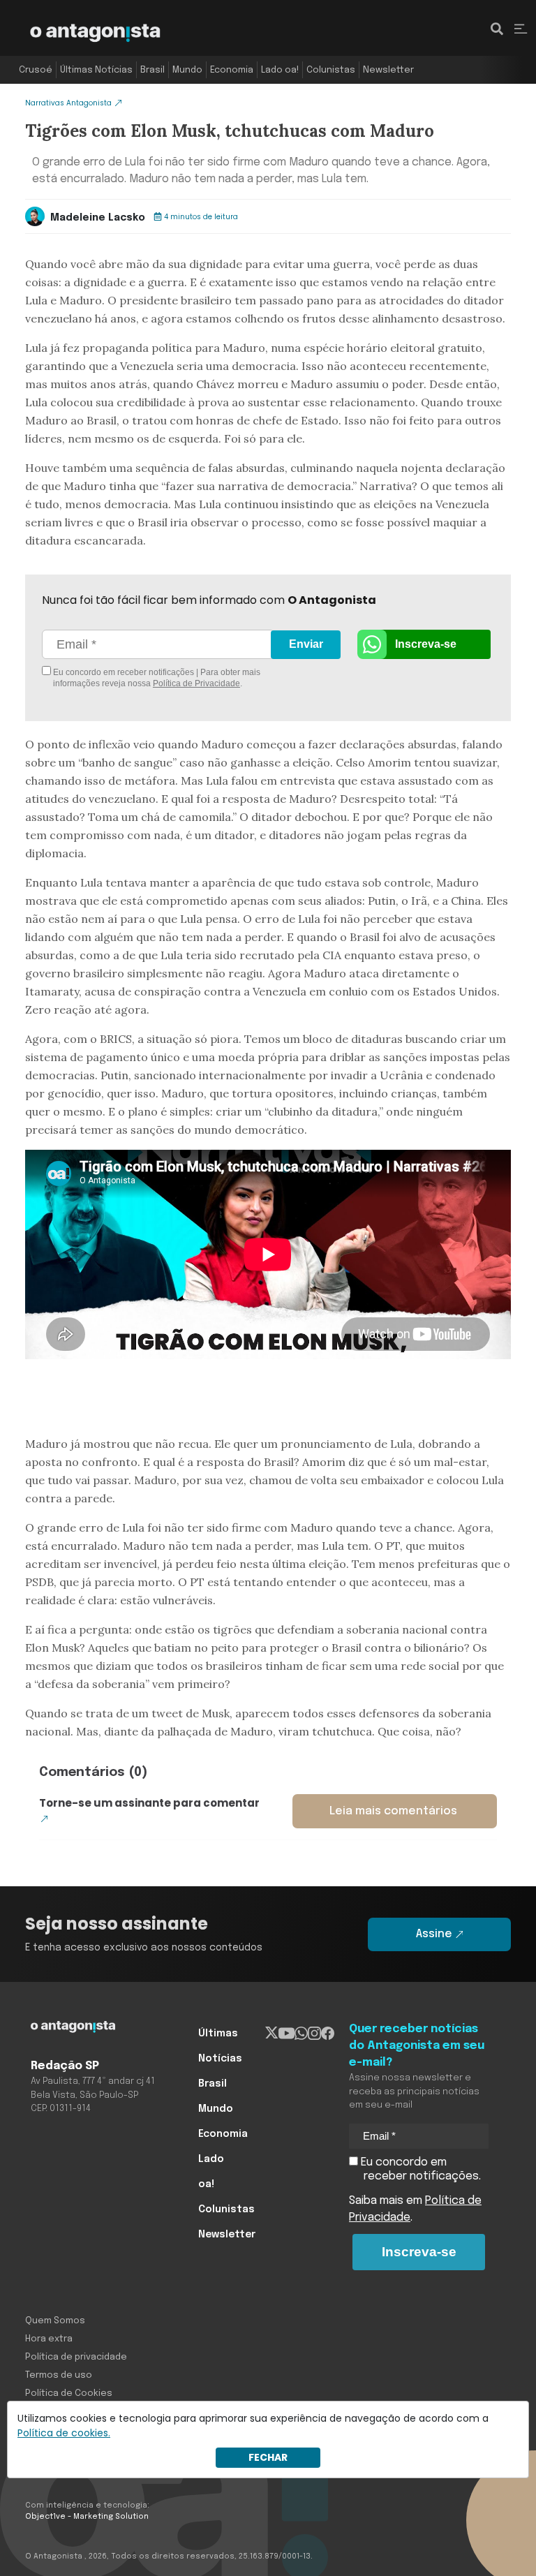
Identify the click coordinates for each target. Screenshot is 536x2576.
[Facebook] (328, 2034)
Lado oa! (280, 70)
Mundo (187, 70)
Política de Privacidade (196, 683)
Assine (434, 1934)
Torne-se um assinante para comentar (149, 1803)
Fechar (268, 2457)
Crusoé (36, 70)
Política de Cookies (69, 2393)
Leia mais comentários (393, 1811)
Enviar (306, 644)
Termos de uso (59, 2375)
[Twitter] (272, 2034)
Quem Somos (55, 2321)
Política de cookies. (64, 2433)
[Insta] (314, 2034)
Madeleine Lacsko (98, 218)
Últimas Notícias (96, 70)
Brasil (152, 70)
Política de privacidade (76, 2357)
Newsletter (388, 70)
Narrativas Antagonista (68, 103)
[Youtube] (286, 2034)
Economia (232, 70)
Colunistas (331, 70)
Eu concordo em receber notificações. (419, 2169)
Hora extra (49, 2339)
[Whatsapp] (301, 2034)
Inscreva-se (426, 644)
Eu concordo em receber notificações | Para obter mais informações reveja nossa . (156, 678)
